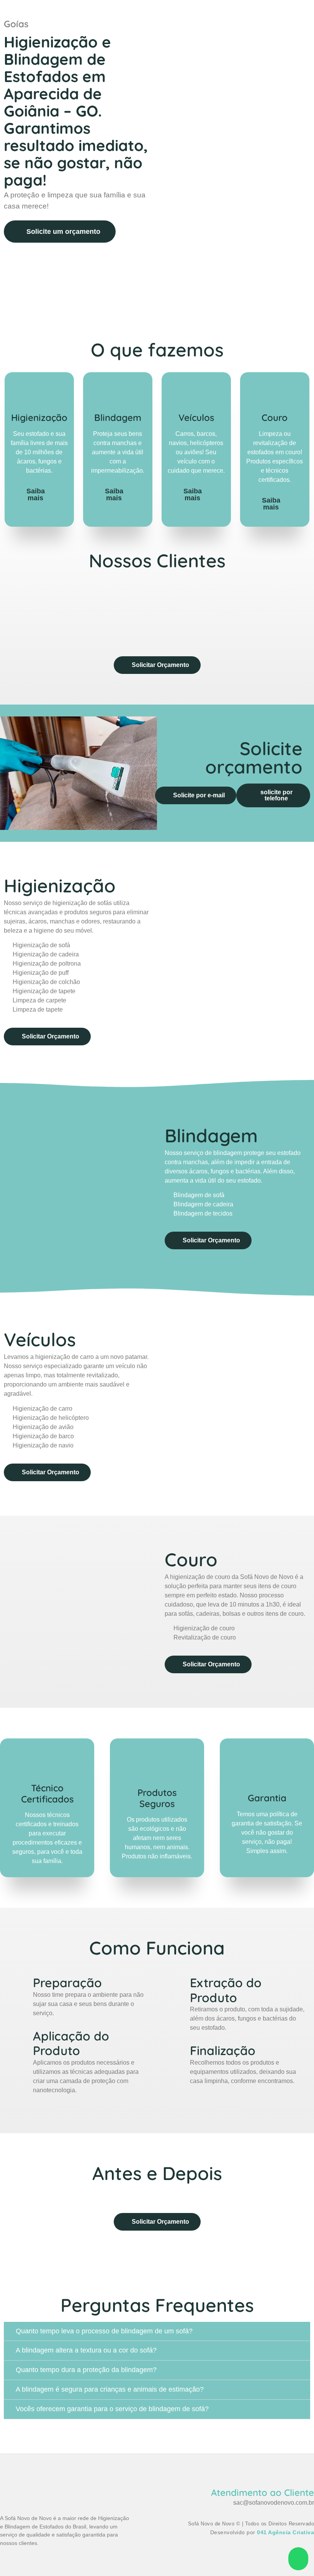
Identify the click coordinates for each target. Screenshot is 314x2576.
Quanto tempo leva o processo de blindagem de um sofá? (104, 2331)
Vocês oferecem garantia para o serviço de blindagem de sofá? (112, 2409)
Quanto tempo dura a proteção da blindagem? (86, 2370)
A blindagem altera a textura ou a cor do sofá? (86, 2350)
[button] (7, 613)
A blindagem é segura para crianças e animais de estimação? (110, 2389)
